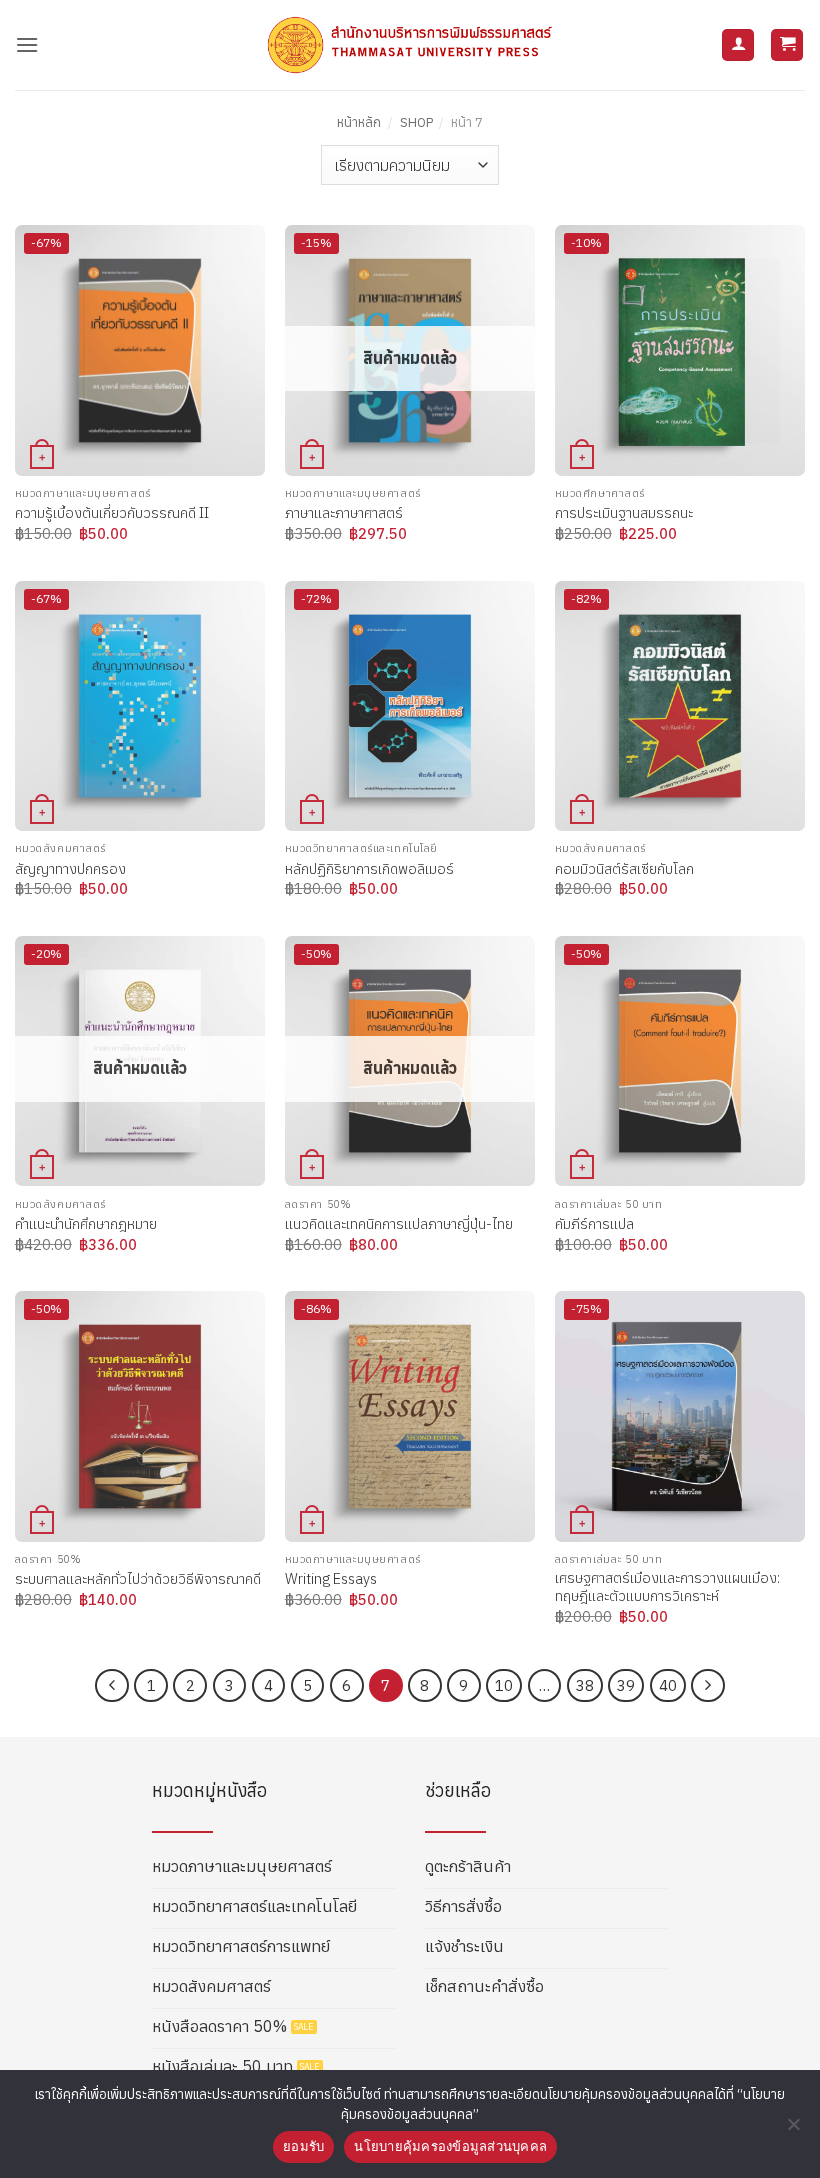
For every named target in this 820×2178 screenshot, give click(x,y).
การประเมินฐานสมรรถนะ (624, 513)
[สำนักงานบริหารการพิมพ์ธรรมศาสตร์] (410, 45)
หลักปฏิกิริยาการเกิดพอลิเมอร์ (369, 869)
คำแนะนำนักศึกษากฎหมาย (86, 1224)
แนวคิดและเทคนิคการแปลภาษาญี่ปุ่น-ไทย (399, 1224)
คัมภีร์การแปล (594, 1224)
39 (626, 1685)
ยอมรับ (303, 2146)
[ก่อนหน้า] (112, 1686)
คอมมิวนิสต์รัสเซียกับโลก (624, 869)
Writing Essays (331, 1579)
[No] (793, 2130)
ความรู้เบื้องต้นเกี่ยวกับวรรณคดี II (112, 513)
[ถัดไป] (708, 1686)
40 (668, 1685)
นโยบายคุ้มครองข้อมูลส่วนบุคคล (450, 2146)
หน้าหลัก (359, 122)
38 (585, 1685)
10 (504, 1685)
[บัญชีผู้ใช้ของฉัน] (738, 45)
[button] (27, 44)
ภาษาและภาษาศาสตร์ (344, 513)
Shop (416, 122)
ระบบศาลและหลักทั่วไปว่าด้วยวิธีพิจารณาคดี (138, 1579)
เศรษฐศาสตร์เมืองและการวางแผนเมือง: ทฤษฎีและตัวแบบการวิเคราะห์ (667, 1587)
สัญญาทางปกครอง (70, 869)
